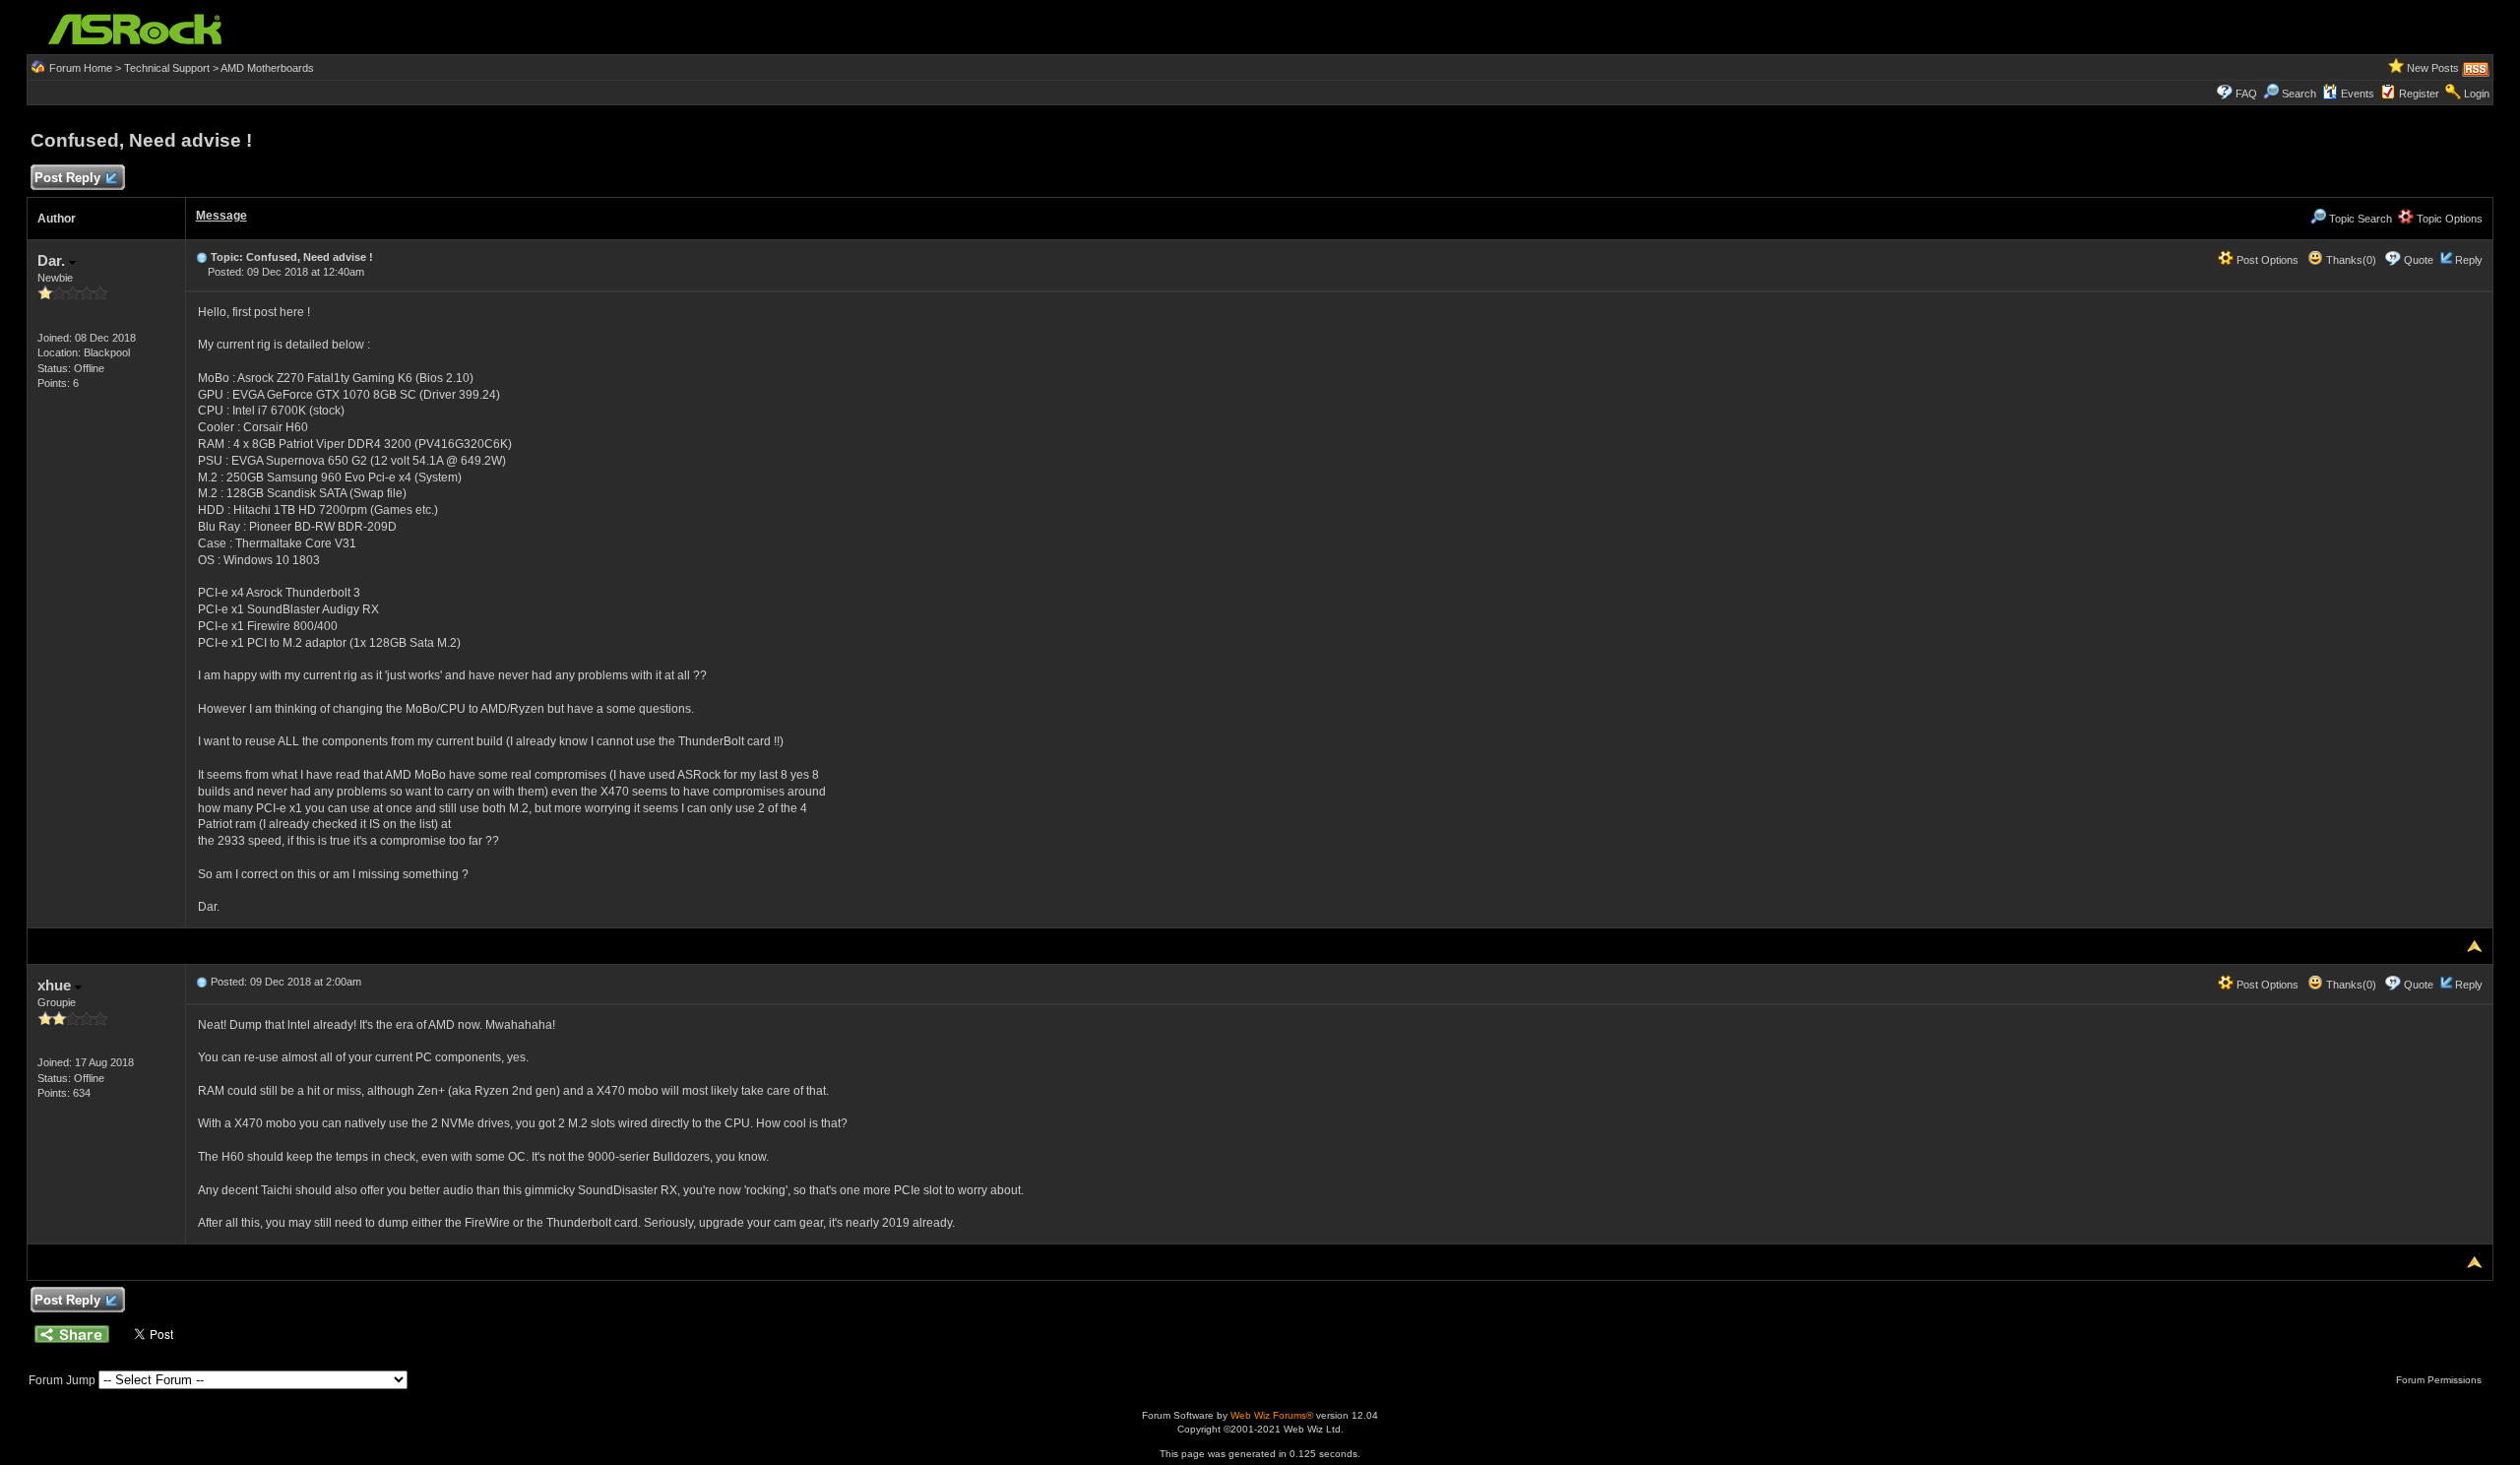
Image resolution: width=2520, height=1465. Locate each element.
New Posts (2433, 68)
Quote (2419, 260)
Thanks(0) (2350, 260)
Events (2358, 94)
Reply (2469, 260)
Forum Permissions (2440, 1380)
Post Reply (67, 178)
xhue (56, 985)
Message (221, 216)
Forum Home (81, 68)
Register (2419, 94)
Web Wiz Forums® (1272, 1415)
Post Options (2266, 260)
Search (2299, 94)
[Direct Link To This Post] (202, 257)
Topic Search (2359, 219)
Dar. (53, 260)
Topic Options (2448, 219)
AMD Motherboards (267, 68)
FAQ (2246, 94)
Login (2477, 94)
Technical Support (167, 68)
